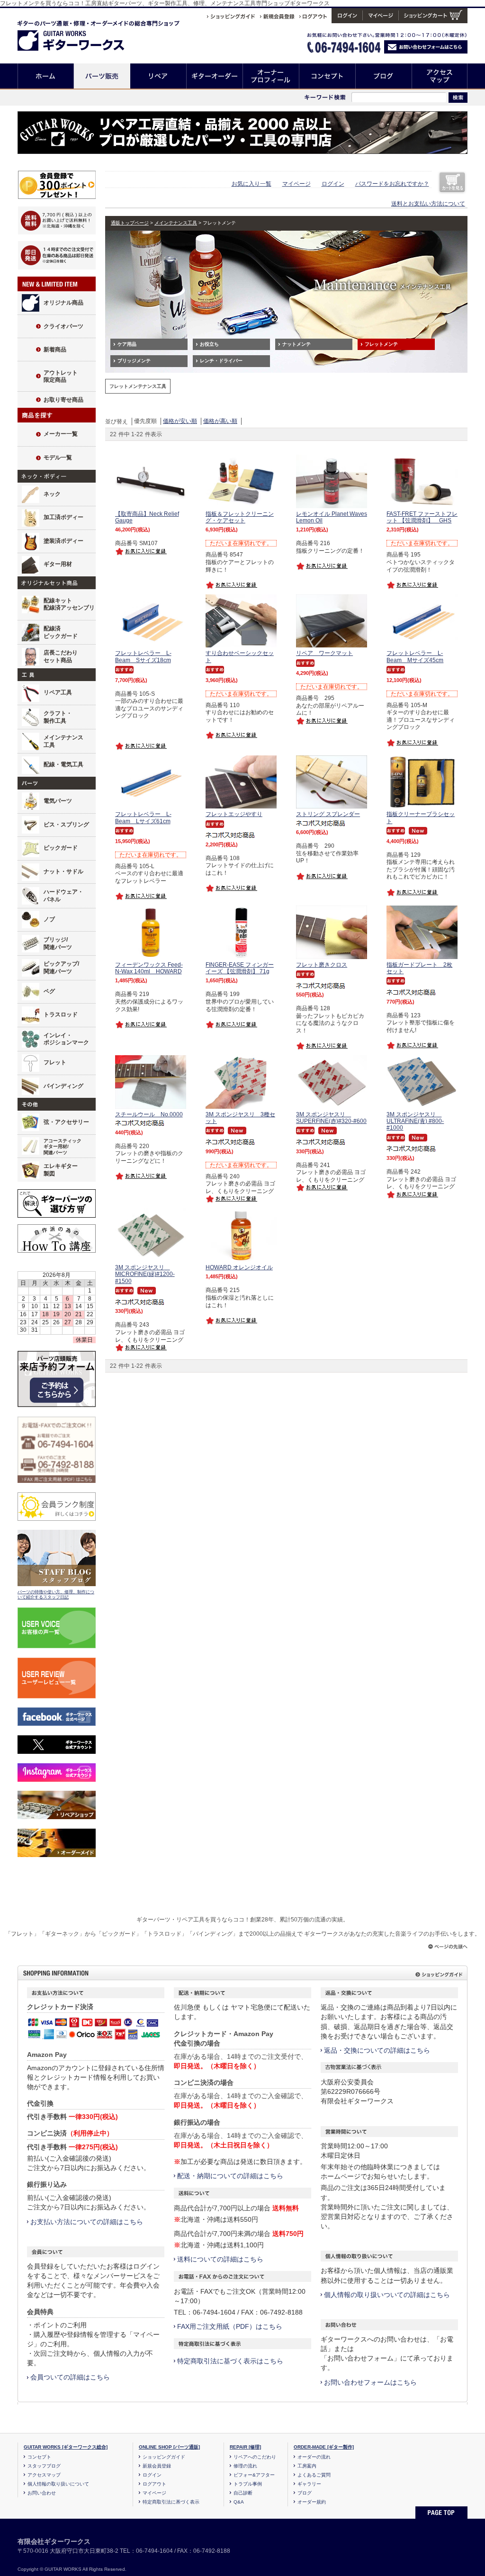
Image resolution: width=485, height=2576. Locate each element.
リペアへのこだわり (255, 2457)
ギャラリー (309, 2484)
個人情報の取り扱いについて (58, 2484)
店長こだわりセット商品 (61, 656)
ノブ (49, 919)
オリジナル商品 (63, 303)
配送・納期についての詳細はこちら (230, 2176)
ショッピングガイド (164, 2457)
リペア (158, 76)
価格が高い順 (220, 421)
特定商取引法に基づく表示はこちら (230, 2361)
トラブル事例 (248, 2484)
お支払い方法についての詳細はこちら (87, 2222)
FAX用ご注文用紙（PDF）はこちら (230, 2326)
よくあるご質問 (314, 2475)
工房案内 (307, 2466)
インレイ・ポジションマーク (66, 1039)
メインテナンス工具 (63, 741)
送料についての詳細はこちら (220, 2259)
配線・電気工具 (63, 764)
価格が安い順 (180, 421)
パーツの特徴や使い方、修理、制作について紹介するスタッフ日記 (56, 1595)
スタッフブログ (44, 2466)
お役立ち (209, 344)
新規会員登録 (157, 2466)
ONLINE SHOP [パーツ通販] (169, 2447)
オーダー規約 (312, 2502)
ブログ (384, 76)
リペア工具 (58, 692)
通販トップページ (130, 223)
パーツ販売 (102, 76)
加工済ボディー (63, 517)
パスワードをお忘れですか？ (392, 184)
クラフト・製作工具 (58, 717)
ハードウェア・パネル (63, 896)
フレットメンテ (381, 344)
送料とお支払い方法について (428, 204)
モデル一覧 (58, 458)
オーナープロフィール (271, 76)
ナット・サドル (63, 871)
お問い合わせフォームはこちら (370, 2382)
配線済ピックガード (61, 632)
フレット (55, 1062)
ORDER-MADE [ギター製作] (324, 2447)
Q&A (239, 2502)
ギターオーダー (215, 76)
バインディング (63, 1086)
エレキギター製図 (61, 1170)
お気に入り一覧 (251, 184)
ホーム (46, 76)
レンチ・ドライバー (221, 361)
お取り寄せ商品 (63, 400)
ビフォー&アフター (254, 2475)
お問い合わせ (42, 2493)
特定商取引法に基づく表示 (171, 2502)
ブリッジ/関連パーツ (58, 943)
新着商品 (55, 350)
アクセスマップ (440, 76)
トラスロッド (61, 1014)
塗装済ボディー (63, 541)
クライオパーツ (63, 326)
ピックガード (61, 848)
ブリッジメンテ (134, 361)
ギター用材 (58, 564)
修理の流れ (245, 2466)
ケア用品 (127, 344)
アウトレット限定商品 (61, 377)
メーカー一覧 (61, 434)
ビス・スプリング (66, 825)
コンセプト (328, 76)
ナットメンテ (296, 344)
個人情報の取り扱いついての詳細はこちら (387, 2295)
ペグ (49, 991)
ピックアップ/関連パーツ (61, 968)
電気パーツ (58, 801)
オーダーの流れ (314, 2457)
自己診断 (243, 2493)
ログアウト (154, 2484)
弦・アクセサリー (66, 1122)
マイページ (296, 184)
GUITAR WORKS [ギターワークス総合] (66, 2447)
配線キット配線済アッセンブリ (69, 604)
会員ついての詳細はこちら (70, 2377)
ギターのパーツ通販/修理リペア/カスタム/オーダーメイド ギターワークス (81, 34)
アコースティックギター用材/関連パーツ (63, 1147)
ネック (52, 494)
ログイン (333, 184)
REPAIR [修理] (245, 2447)
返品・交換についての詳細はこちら (377, 2050)
